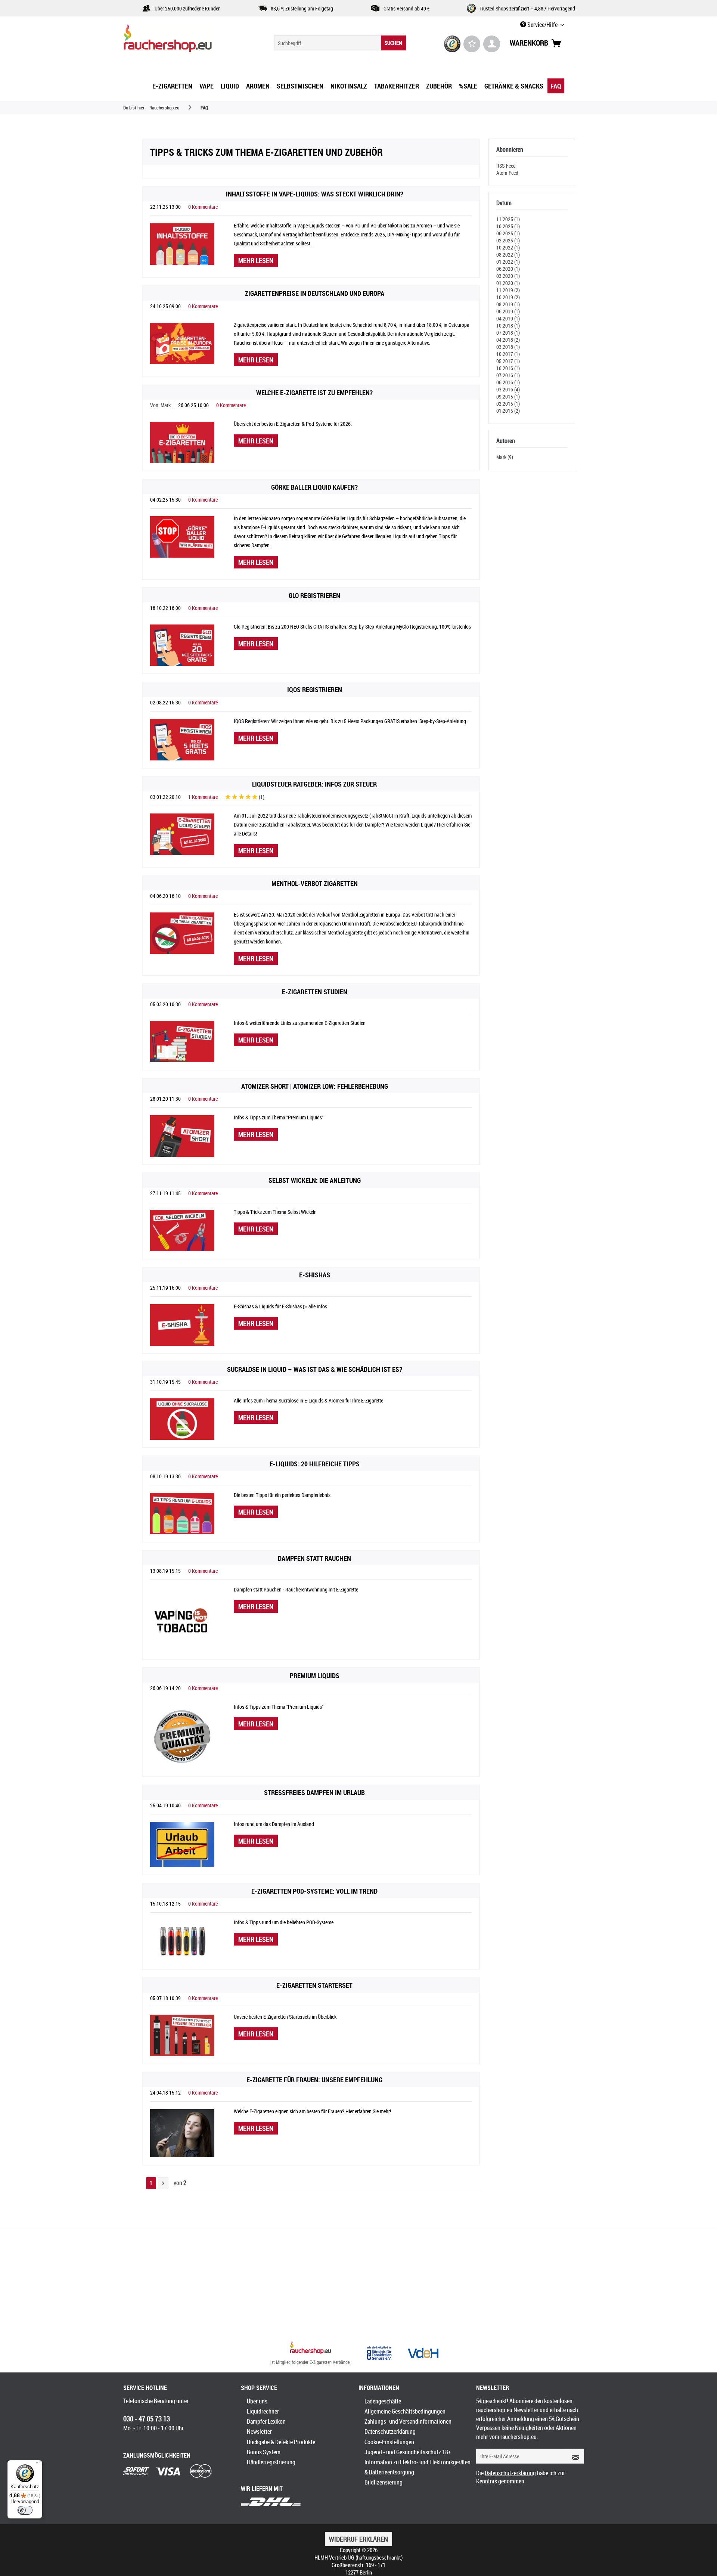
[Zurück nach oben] (311, 2349)
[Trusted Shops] (452, 44)
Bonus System (264, 2452)
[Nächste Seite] (163, 2183)
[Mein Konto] (492, 44)
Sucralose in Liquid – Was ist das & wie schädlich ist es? (315, 1369)
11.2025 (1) (508, 219)
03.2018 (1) (508, 347)
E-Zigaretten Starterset (314, 1985)
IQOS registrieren (315, 689)
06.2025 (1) (508, 233)
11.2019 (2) (508, 290)
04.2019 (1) (508, 318)
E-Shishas (315, 1275)
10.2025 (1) (508, 226)
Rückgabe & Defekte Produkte (281, 2442)
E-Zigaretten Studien (315, 992)
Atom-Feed (507, 173)
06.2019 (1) (508, 311)
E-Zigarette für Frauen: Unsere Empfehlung (314, 2080)
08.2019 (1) (508, 304)
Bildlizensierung (384, 2482)
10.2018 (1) (508, 326)
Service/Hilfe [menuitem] (542, 25)
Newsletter (259, 2431)
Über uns (257, 2401)
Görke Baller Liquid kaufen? (314, 487)
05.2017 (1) (508, 361)
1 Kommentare (203, 797)
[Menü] (38, 2465)
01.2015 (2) (508, 411)
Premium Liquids (315, 1676)
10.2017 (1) (508, 354)
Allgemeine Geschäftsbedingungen (405, 2411)
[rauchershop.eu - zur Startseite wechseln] (181, 40)
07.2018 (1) (508, 333)
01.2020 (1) (508, 283)
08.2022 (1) (508, 255)
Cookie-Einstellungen (389, 2442)
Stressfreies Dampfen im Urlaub (314, 1792)
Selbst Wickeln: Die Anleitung (315, 1180)
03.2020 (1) (508, 276)
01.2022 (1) (508, 262)
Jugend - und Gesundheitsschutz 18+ (408, 2452)
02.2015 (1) (508, 404)
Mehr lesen (256, 260)
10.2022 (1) (508, 247)
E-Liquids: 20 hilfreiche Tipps (315, 1464)
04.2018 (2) (508, 340)
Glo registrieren (314, 595)
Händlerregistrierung (271, 2462)
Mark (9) (505, 457)
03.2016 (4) (508, 389)
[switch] (25, 2510)
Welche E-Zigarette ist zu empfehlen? (314, 393)
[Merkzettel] (472, 44)
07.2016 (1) (508, 375)
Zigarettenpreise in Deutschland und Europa (315, 293)
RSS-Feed (506, 166)
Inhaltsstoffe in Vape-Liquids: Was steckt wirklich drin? (315, 194)
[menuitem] (340, 43)
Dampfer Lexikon (266, 2421)
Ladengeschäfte (383, 2401)
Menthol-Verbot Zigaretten (315, 883)
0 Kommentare (203, 207)
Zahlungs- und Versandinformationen (408, 2421)
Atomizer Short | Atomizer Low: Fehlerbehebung (315, 1086)
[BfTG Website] (379, 2353)
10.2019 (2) (508, 297)
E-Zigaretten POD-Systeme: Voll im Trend (314, 1891)
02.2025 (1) (508, 240)
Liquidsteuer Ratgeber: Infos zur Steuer (314, 784)
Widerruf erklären (358, 2539)
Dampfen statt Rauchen (314, 1558)
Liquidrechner (263, 2411)
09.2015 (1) (508, 396)
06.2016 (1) (508, 382)
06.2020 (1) (508, 269)
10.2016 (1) (508, 368)
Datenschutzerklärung (390, 2431)
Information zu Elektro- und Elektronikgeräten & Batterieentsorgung (418, 2467)
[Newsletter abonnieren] (573, 2456)
